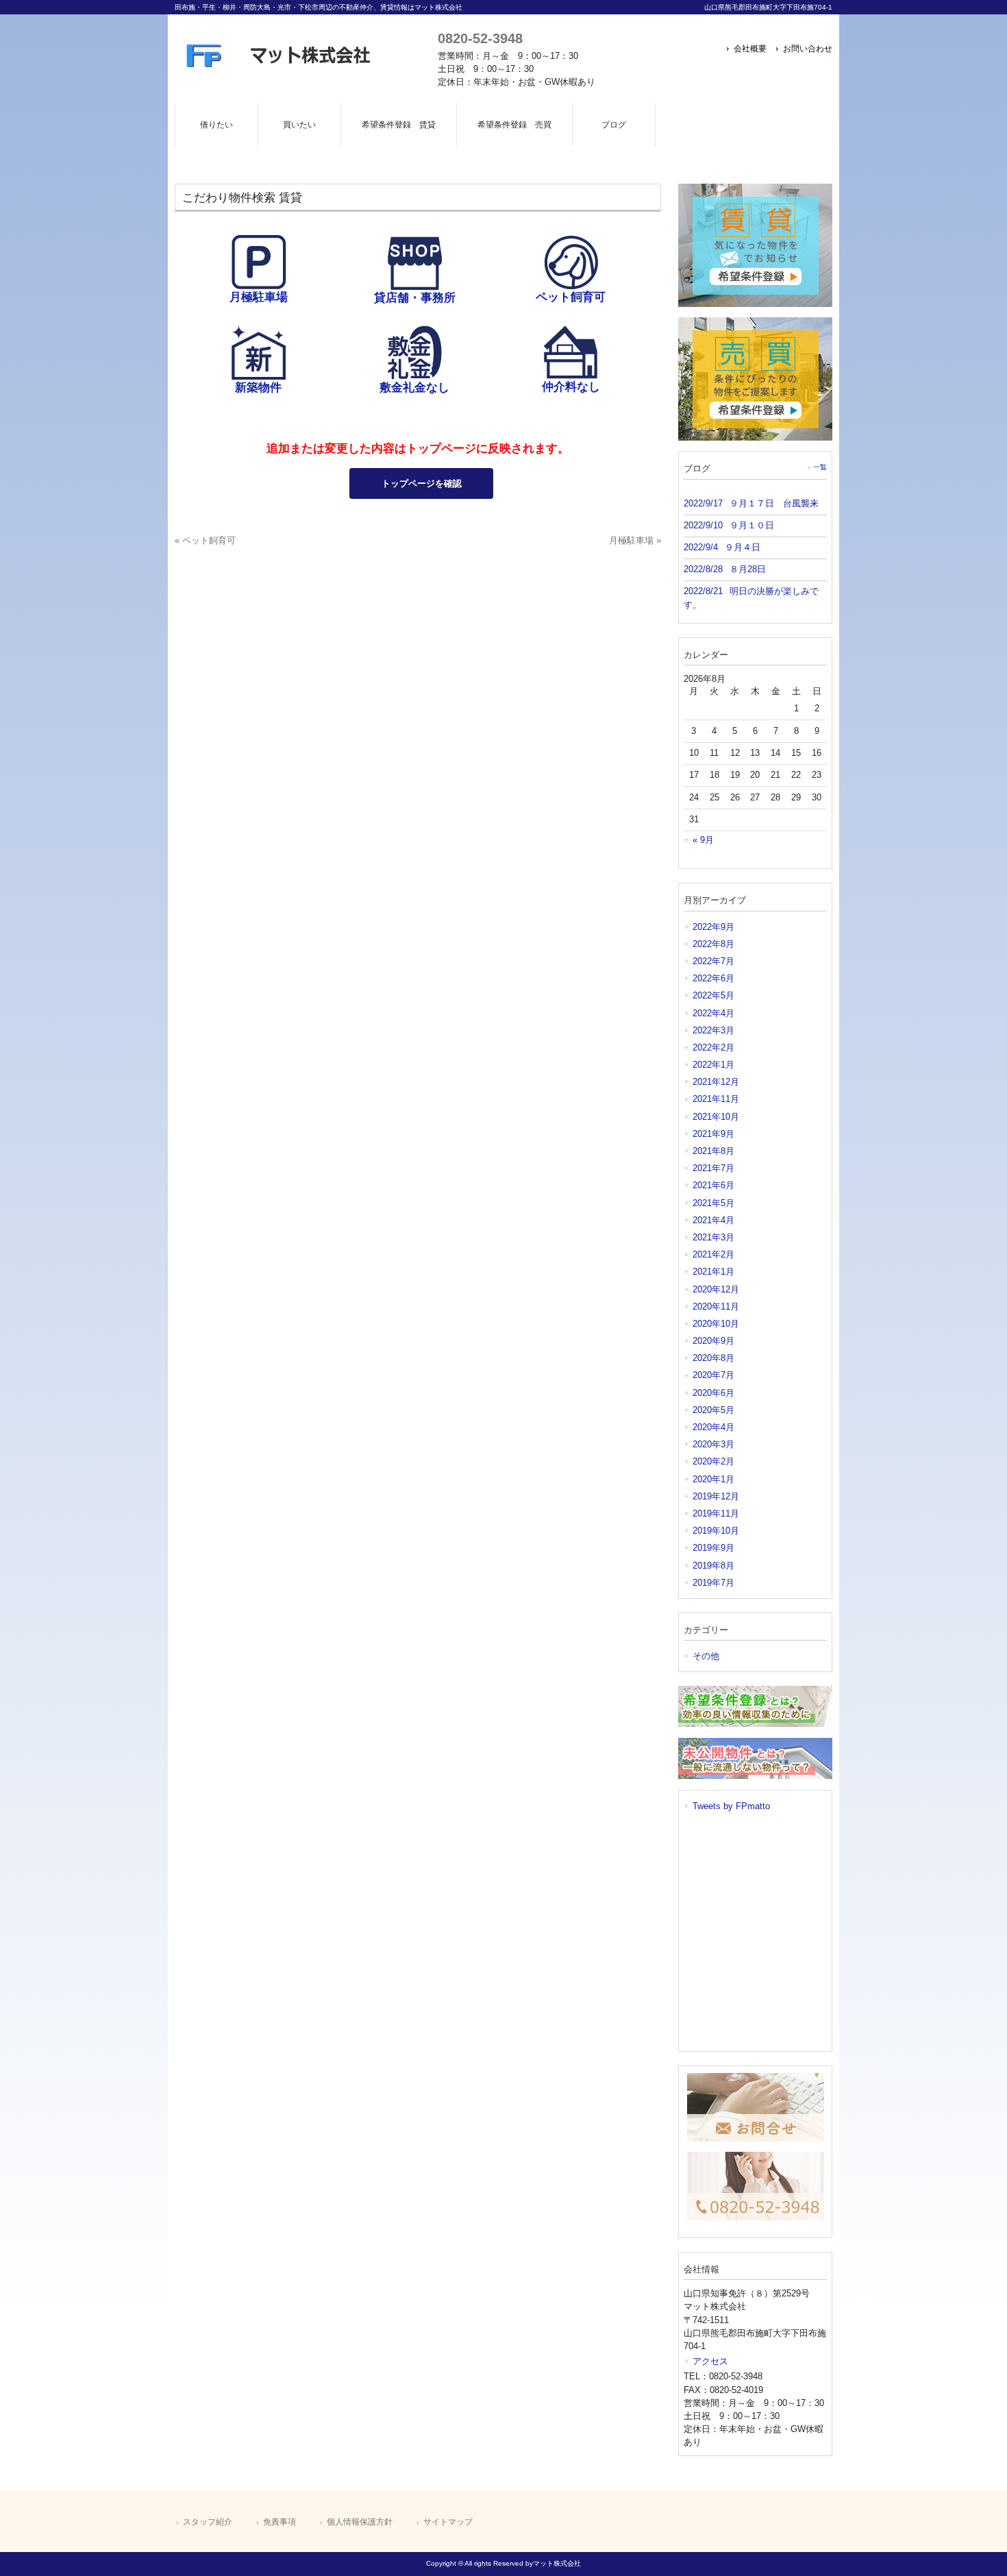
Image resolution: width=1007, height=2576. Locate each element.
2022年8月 (713, 944)
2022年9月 (713, 927)
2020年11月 (716, 1307)
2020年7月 (713, 1375)
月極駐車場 (259, 297)
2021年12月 (716, 1082)
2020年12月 (716, 1289)
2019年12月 (716, 1496)
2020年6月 (713, 1393)
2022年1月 (713, 1065)
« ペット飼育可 (205, 540)
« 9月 (703, 840)
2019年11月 (716, 1513)
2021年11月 (716, 1099)
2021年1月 (713, 1272)
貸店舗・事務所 (415, 298)
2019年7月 (713, 1583)
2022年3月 (713, 1030)
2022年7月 (713, 961)
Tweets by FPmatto (731, 1806)
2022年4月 (713, 1013)
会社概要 (750, 49)
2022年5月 (713, 995)
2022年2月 (713, 1047)
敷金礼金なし (414, 388)
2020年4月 (713, 1427)
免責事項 (279, 2522)
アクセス (710, 2361)
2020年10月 (716, 1324)
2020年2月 (713, 1461)
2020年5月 (713, 1410)
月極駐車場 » (635, 540)
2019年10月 (716, 1531)
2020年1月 (713, 1479)
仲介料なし (571, 387)
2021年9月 (713, 1134)
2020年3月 (713, 1444)
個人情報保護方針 (360, 2522)
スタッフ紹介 (208, 2522)
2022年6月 (713, 978)
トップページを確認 (422, 483)
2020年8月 (713, 1358)
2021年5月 (713, 1203)
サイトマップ (448, 2522)
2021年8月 (713, 1151)
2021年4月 (713, 1220)
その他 (706, 1656)
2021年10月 (716, 1117)
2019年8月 (713, 1566)
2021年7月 (713, 1168)
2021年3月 (713, 1237)
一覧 (820, 467)
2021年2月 (713, 1254)
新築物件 (258, 388)
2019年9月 (713, 1548)
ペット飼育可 (571, 297)
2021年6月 (713, 1185)
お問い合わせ (808, 49)
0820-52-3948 (480, 38)
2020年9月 (713, 1341)
